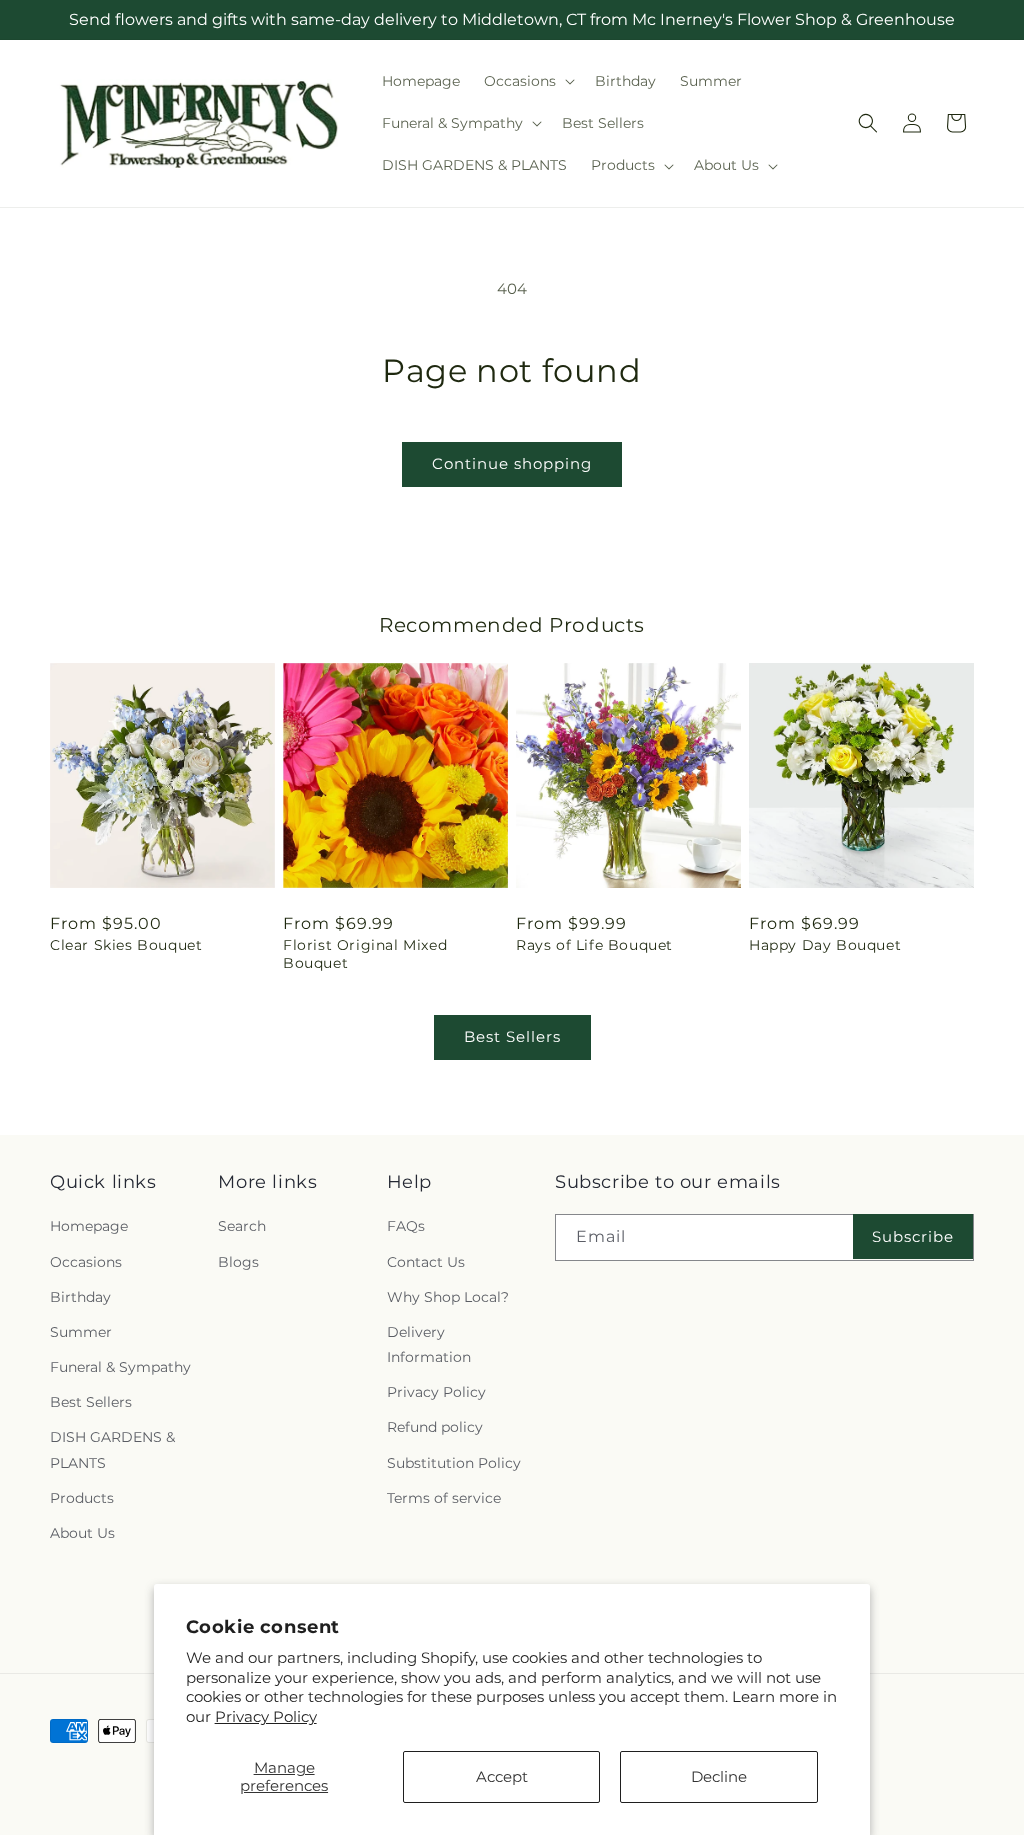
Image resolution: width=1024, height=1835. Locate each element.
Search (242, 1226)
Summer (81, 1332)
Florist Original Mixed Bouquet (365, 954)
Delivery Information (429, 1344)
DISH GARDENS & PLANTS (112, 1449)
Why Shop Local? (448, 1297)
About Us (82, 1533)
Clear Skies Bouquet (126, 945)
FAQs (406, 1226)
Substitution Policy (454, 1463)
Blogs (238, 1262)
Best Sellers (512, 1036)
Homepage (89, 1226)
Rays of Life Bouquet (594, 945)
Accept (502, 1776)
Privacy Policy (266, 1716)
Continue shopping (512, 463)
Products (82, 1498)
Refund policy (435, 1427)
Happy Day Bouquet (825, 945)
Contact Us (426, 1262)
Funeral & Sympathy (120, 1367)
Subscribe (913, 1236)
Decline (719, 1776)
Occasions (86, 1262)
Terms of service (444, 1498)
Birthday (80, 1297)
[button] (527, 81)
